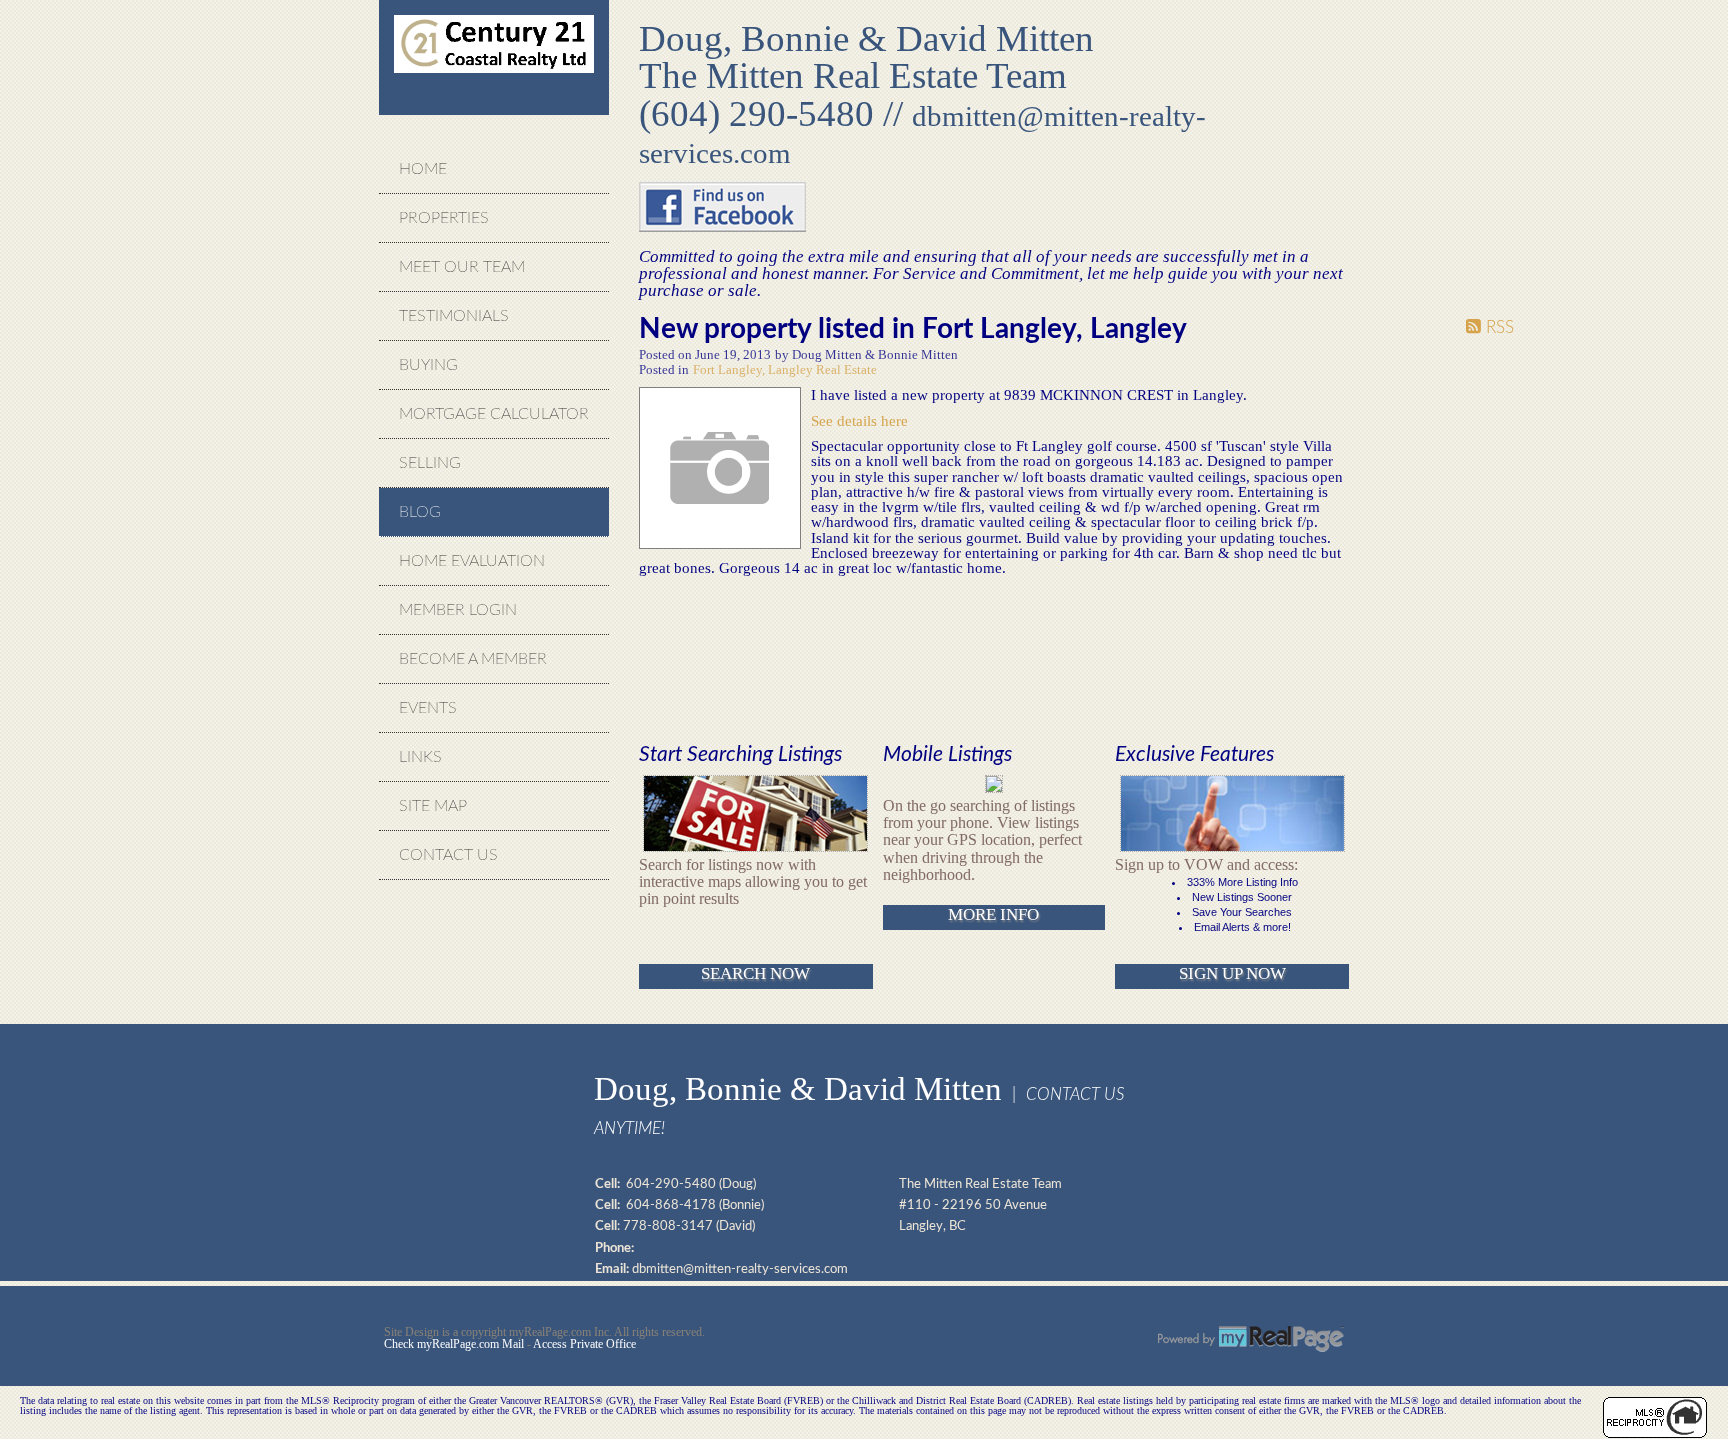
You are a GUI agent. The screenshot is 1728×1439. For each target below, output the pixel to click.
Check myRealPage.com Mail (454, 1344)
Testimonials (454, 316)
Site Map (433, 806)
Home (423, 169)
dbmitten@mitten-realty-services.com (740, 1269)
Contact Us (448, 855)
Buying (428, 365)
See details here (859, 420)
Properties (444, 218)
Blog (420, 512)
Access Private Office (584, 1344)
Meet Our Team (462, 267)
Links (420, 757)
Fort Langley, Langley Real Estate (785, 370)
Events (428, 708)
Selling (430, 463)
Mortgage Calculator (494, 414)
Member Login (458, 610)
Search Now (755, 973)
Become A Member (473, 659)
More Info (993, 914)
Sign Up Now (1232, 973)
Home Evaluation (472, 561)
